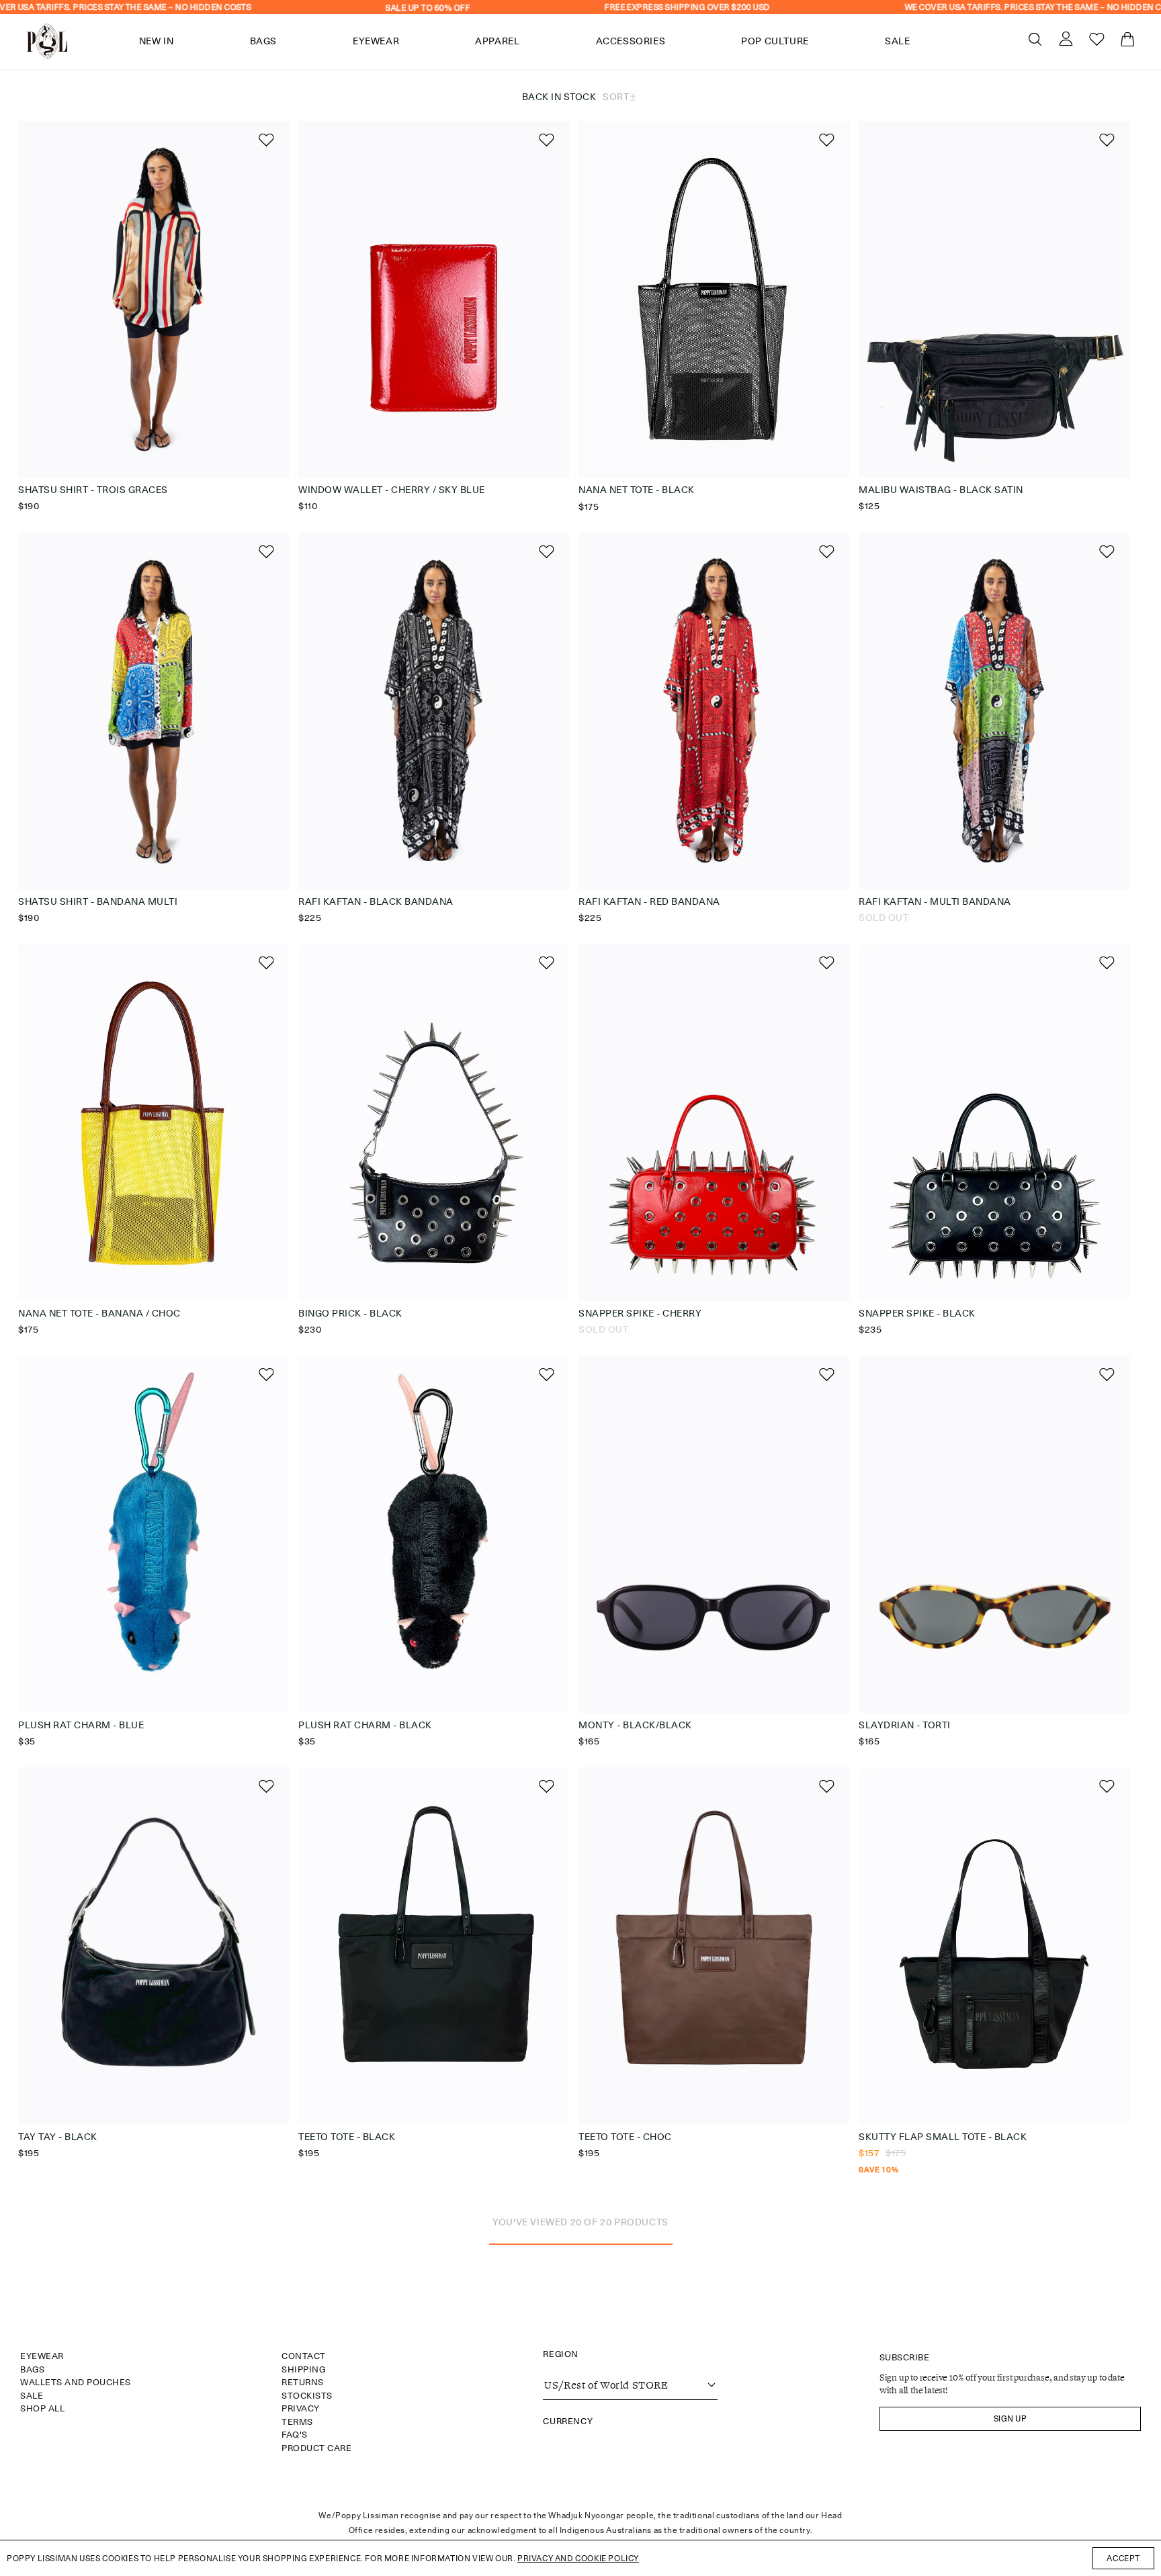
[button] (1035, 39)
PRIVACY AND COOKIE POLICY (578, 2558)
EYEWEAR (42, 2356)
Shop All (42, 2408)
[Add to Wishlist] (265, 139)
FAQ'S (295, 2434)
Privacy (301, 2408)
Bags (32, 2369)
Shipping (303, 2369)
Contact (304, 2356)
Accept (1123, 2558)
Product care (316, 2448)
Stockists (307, 2395)
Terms (297, 2422)
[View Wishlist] (1089, 42)
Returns (303, 2382)
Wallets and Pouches (76, 2382)
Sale (32, 2395)
